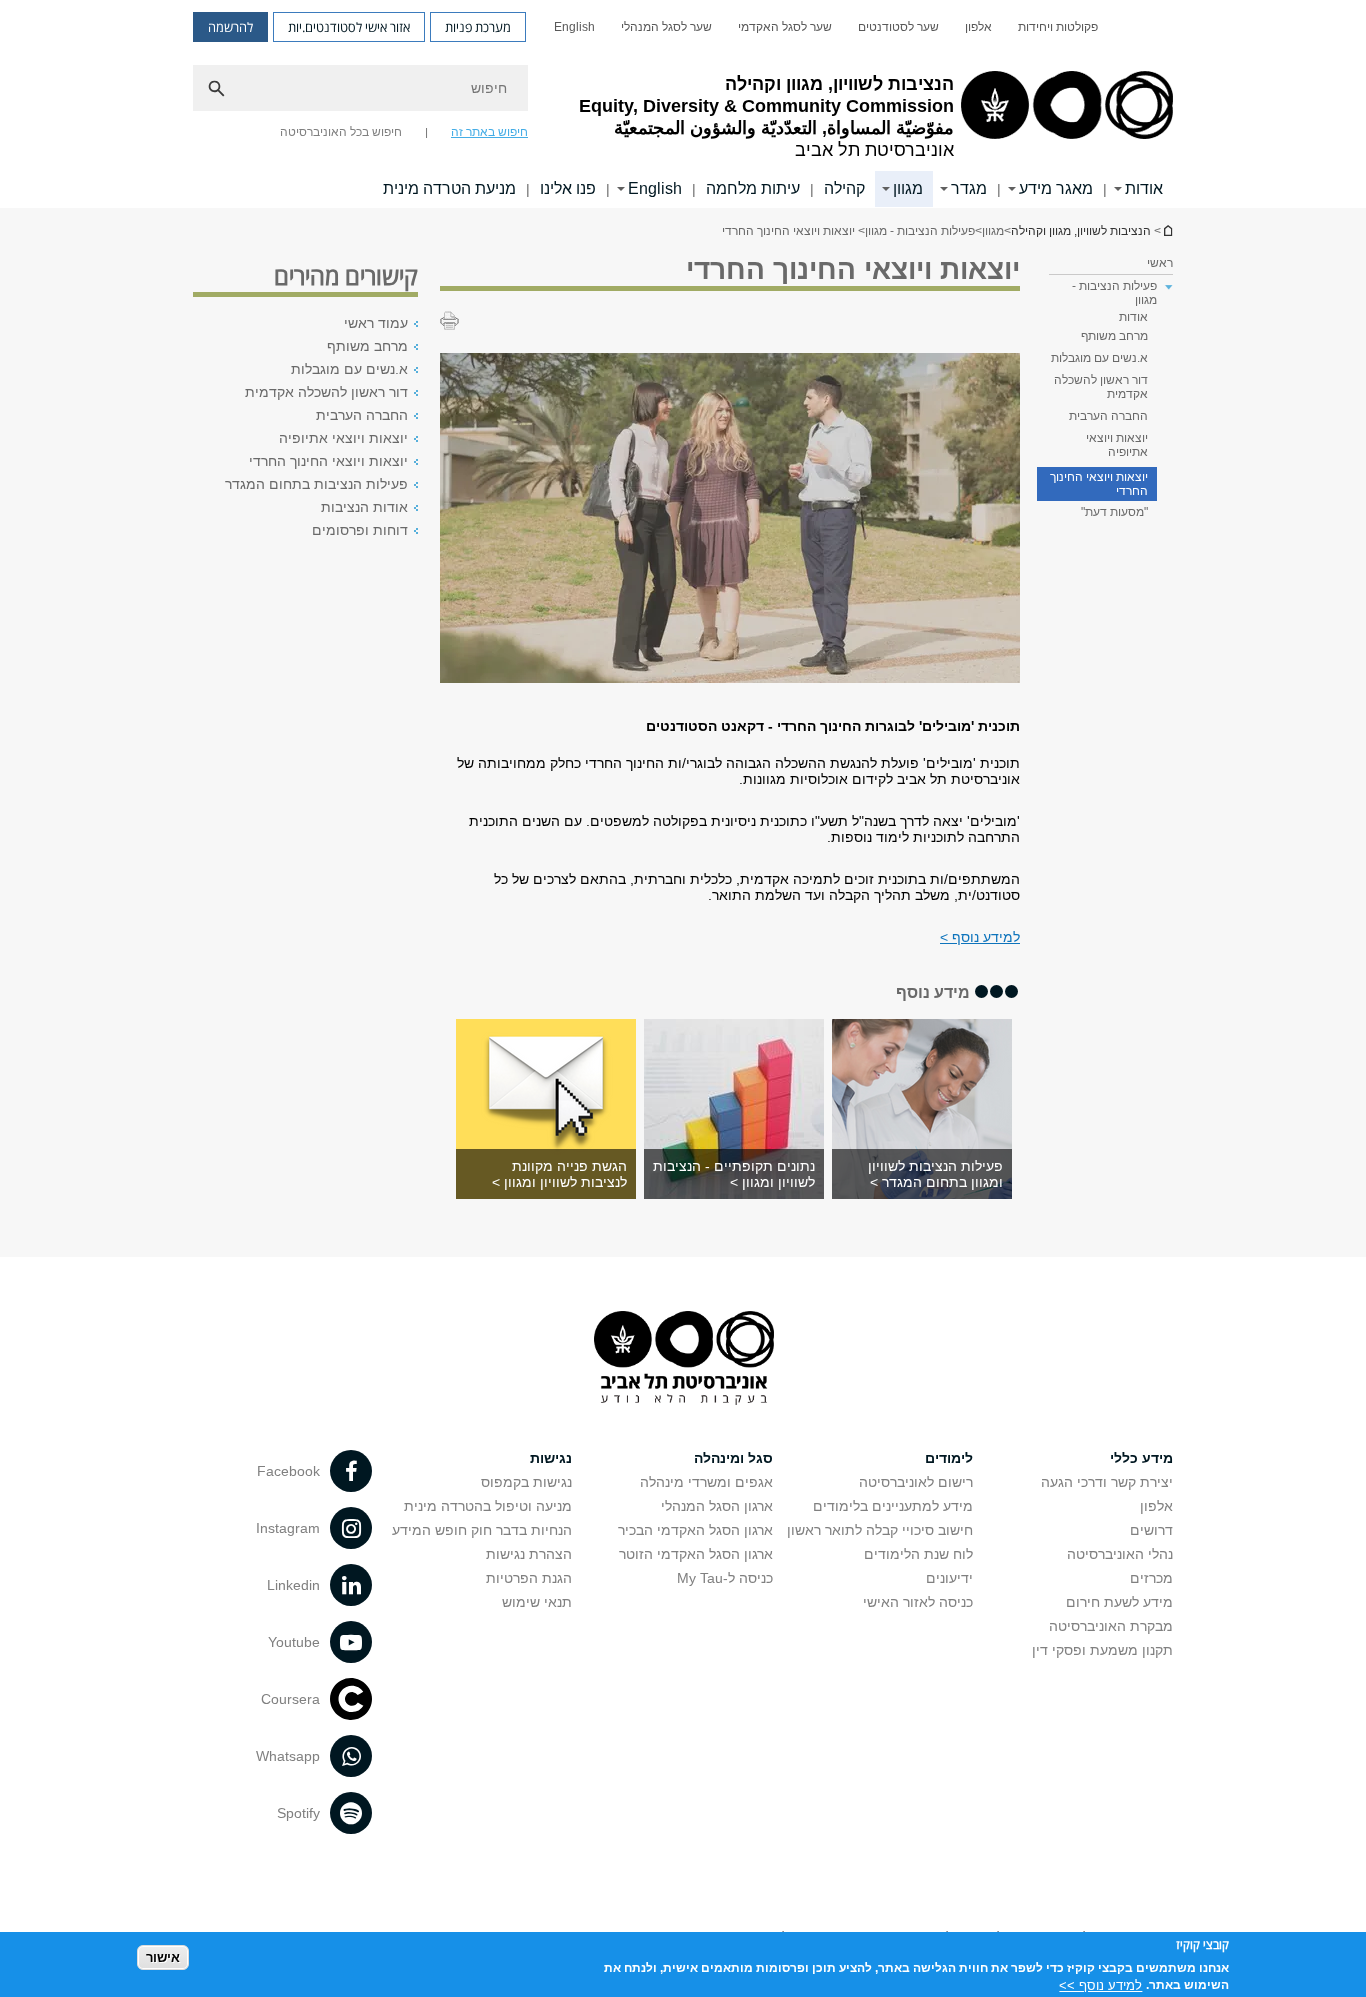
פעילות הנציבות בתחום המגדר (316, 484)
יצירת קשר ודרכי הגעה (1107, 1482)
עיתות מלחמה (753, 188)
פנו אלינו (568, 188)
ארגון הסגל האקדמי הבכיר (695, 1530)
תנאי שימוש (537, 1602)
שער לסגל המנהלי (666, 27)
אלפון (978, 27)
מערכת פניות (478, 27)
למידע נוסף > (980, 937)
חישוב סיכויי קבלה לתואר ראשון (880, 1530)
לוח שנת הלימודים (918, 1554)
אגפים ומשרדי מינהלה (706, 1482)
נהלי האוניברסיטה (1120, 1554)
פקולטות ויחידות (1058, 27)
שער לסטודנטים (898, 27)
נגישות (551, 1458)
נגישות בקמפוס (526, 1482)
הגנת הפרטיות (529, 1578)
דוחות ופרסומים (360, 530)
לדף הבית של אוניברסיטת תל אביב (1167, 230)
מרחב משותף (1114, 336)
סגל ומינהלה (733, 1458)
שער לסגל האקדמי (785, 27)
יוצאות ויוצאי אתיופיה (1117, 445)
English (574, 27)
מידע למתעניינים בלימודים (893, 1506)
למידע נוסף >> (1100, 1984)
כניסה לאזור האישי (918, 1602)
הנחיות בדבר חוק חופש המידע (482, 1530)
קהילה (844, 188)
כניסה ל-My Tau (725, 1578)
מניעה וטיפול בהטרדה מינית (488, 1506)
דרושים (1151, 1530)
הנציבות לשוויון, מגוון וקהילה (1081, 231)
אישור (163, 1957)
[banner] (683, 104)
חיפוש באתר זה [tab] (489, 132)
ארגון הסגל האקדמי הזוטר (696, 1554)
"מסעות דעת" (1114, 512)
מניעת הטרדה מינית (449, 188)
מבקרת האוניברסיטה (1111, 1626)
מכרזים (1151, 1578)
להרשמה (230, 27)
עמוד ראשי (376, 323)
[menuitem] (1058, 27)
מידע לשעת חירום (1119, 1602)
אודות (1133, 317)
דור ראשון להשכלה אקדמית (1101, 387)
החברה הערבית (1108, 416)
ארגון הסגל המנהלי (717, 1506)
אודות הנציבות (364, 507)
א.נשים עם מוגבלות (1099, 358)
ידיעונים (949, 1578)
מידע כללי (1141, 1458)
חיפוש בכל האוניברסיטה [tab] (341, 132)
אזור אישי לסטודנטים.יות (349, 27)
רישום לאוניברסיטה (916, 1482)
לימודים (949, 1458)
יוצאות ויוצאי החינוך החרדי (1099, 484)
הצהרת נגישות (529, 1554)
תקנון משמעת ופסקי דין (1102, 1650)
